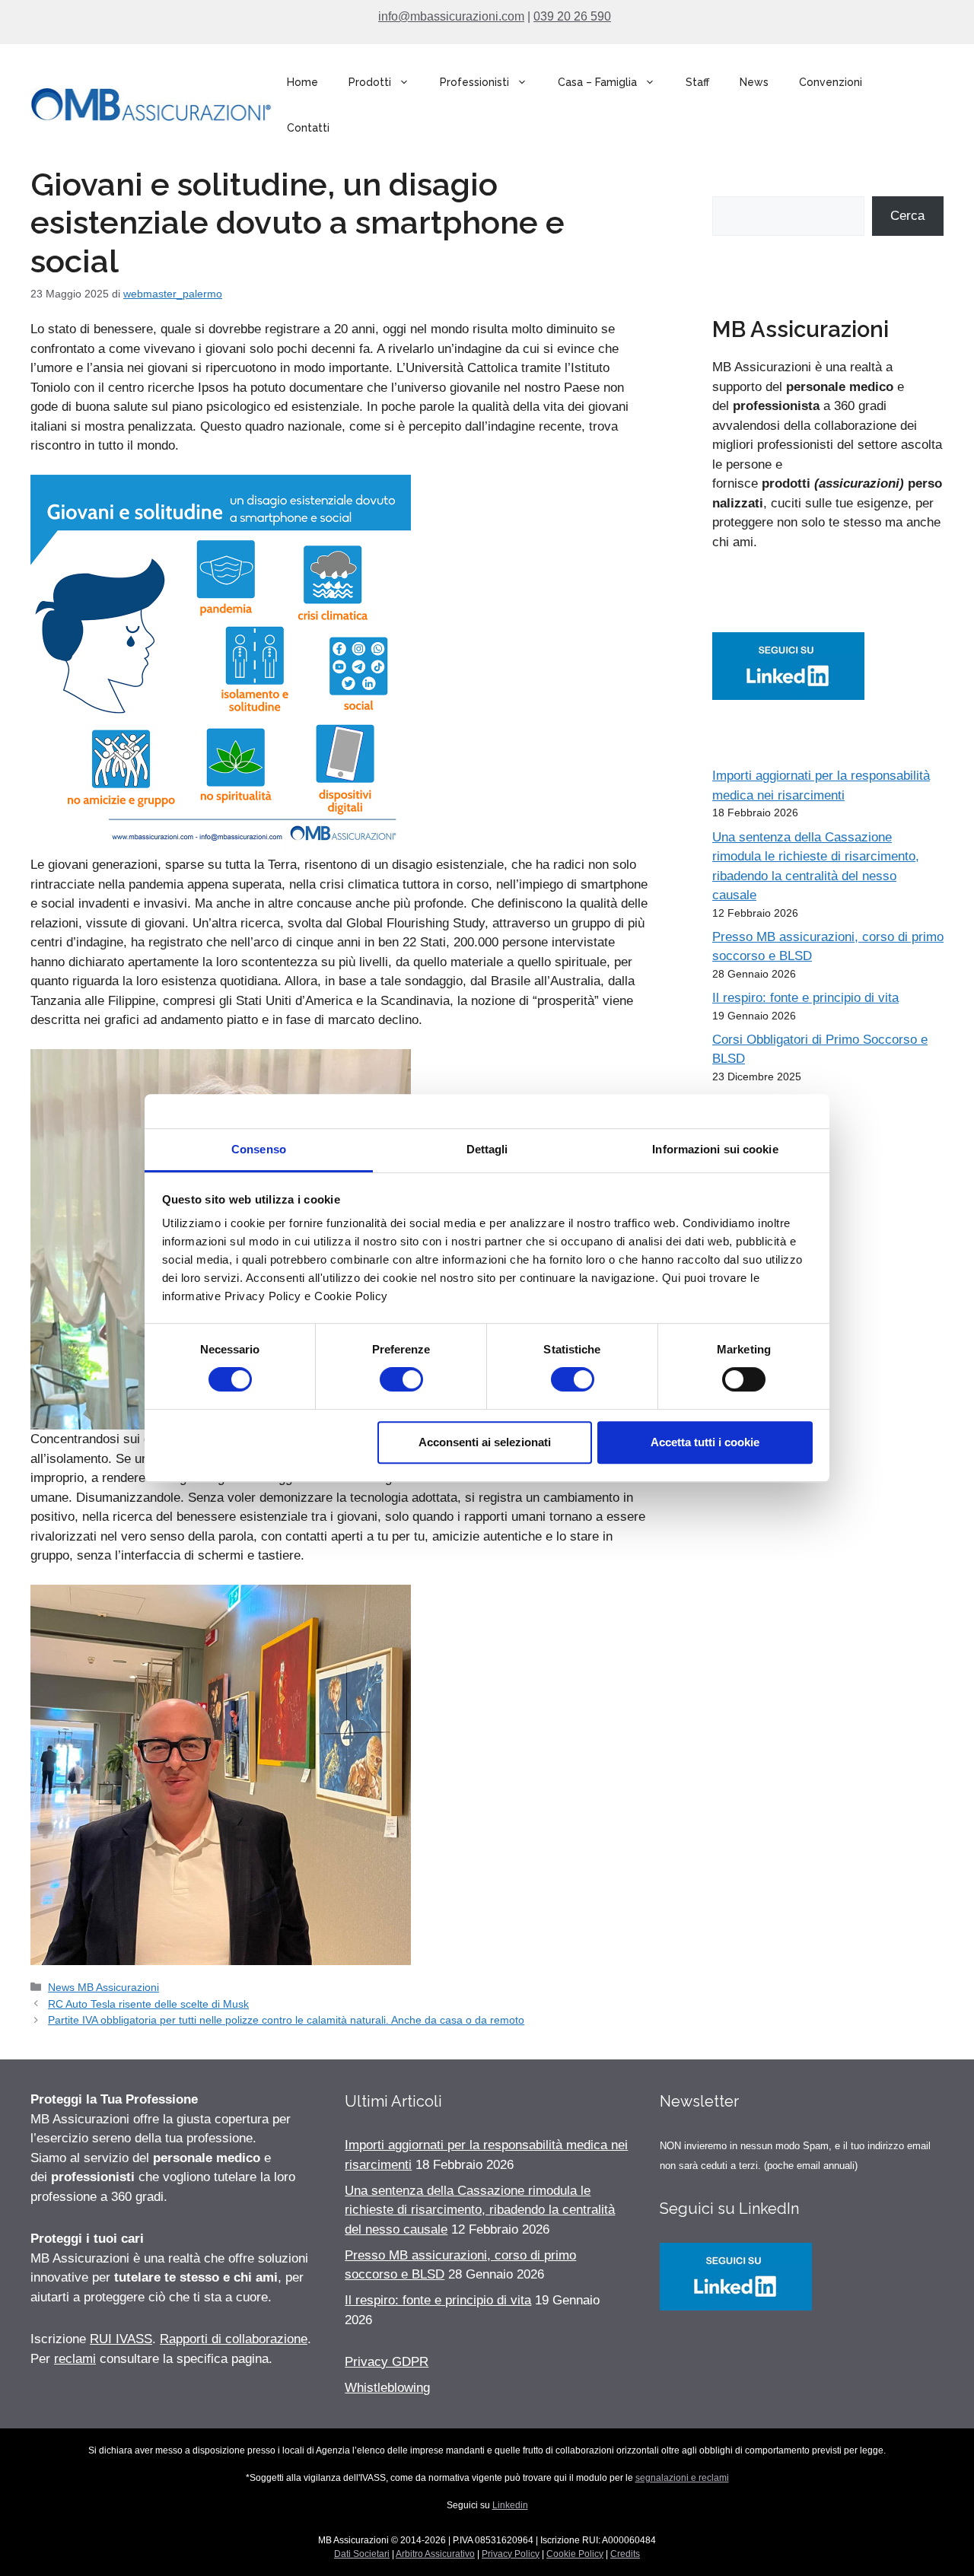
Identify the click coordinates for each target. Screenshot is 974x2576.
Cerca (907, 216)
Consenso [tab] (259, 1149)
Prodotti (370, 82)
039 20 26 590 (572, 16)
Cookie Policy (575, 2554)
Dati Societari (362, 2554)
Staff (697, 82)
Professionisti (474, 82)
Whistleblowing (387, 2388)
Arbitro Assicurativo (435, 2554)
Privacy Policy (511, 2554)
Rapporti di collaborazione (234, 2339)
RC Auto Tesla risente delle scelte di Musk (148, 2004)
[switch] (401, 1379)
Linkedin (510, 2505)
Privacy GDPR (387, 2362)
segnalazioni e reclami (682, 2478)
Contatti (308, 128)
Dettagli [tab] (487, 1149)
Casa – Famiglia (597, 82)
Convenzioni (831, 82)
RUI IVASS (121, 2339)
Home (302, 82)
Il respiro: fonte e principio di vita (805, 998)
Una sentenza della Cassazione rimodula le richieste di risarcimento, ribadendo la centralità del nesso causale (480, 2210)
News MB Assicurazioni (103, 1987)
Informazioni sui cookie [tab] (715, 1149)
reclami (75, 2359)
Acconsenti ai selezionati (485, 1442)
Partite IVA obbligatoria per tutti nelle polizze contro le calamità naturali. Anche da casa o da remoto (286, 2020)
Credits (625, 2554)
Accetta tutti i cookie (705, 1442)
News (754, 82)
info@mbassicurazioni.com (451, 16)
